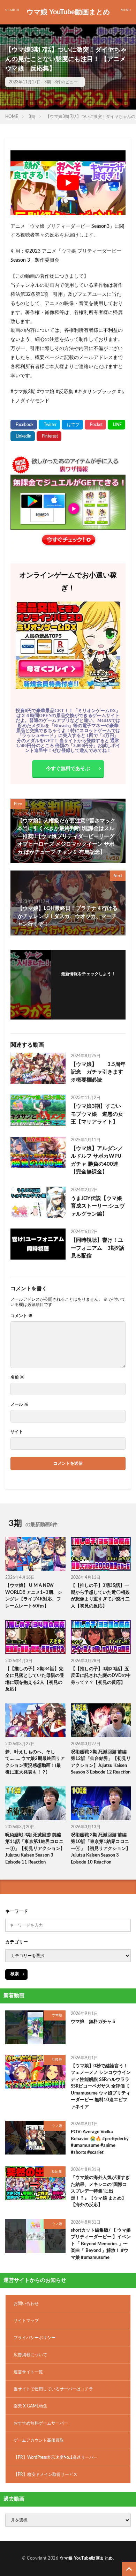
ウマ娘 (57, 2015)
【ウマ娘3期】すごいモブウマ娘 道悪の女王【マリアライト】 (97, 1114)
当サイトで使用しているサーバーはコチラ (53, 2389)
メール (19, 1404)
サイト (17, 1432)
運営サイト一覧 (28, 2372)
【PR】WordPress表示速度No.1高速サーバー (56, 2457)
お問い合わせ (26, 2304)
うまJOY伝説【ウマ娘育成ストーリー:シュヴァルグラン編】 (98, 1206)
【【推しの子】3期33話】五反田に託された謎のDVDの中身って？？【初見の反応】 (101, 1676)
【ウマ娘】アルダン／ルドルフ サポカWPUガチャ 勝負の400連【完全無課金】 (97, 1160)
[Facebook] (24, 425)
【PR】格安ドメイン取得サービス (46, 2474)
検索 (15, 1974)
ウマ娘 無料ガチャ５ (93, 2022)
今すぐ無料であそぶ (68, 769)
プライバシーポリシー (35, 2338)
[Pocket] (95, 425)
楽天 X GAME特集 (31, 2406)
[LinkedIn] (23, 436)
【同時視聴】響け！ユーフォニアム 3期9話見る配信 (97, 1248)
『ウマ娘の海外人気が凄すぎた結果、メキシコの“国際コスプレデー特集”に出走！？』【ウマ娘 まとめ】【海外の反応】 (100, 2191)
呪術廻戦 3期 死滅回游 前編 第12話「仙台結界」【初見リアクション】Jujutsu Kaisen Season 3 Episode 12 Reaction (101, 1762)
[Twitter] (49, 425)
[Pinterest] (49, 436)
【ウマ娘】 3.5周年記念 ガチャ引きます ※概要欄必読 (98, 1072)
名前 (17, 1377)
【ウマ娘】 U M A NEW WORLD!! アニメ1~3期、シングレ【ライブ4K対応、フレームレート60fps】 (34, 1596)
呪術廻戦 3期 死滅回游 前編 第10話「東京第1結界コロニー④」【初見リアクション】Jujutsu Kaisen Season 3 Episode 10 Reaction (101, 1849)
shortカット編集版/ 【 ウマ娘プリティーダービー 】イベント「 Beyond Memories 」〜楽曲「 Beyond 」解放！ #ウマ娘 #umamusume (101, 2244)
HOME (12, 117)
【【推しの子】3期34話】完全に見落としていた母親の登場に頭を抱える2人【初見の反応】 (35, 1679)
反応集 (57, 2172)
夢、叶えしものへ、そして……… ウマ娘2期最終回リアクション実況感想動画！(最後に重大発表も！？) (35, 1762)
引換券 (57, 2060)
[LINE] (116, 425)
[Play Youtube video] (68, 183)
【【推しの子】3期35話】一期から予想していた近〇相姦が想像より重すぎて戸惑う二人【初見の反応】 (100, 1596)
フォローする (88, 983)
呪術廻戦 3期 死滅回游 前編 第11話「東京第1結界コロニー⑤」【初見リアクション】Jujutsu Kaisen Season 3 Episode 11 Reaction (35, 1849)
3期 (48, 82)
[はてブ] (72, 425)
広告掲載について (30, 2355)
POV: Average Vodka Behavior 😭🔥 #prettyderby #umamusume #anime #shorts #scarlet (100, 2142)
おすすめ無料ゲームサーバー (41, 2423)
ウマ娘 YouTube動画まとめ (68, 12)
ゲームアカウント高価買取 (39, 2440)
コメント (21, 1316)
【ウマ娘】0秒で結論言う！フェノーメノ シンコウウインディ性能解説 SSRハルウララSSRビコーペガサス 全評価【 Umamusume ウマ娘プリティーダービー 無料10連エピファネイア (101, 2086)
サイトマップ (26, 2321)
